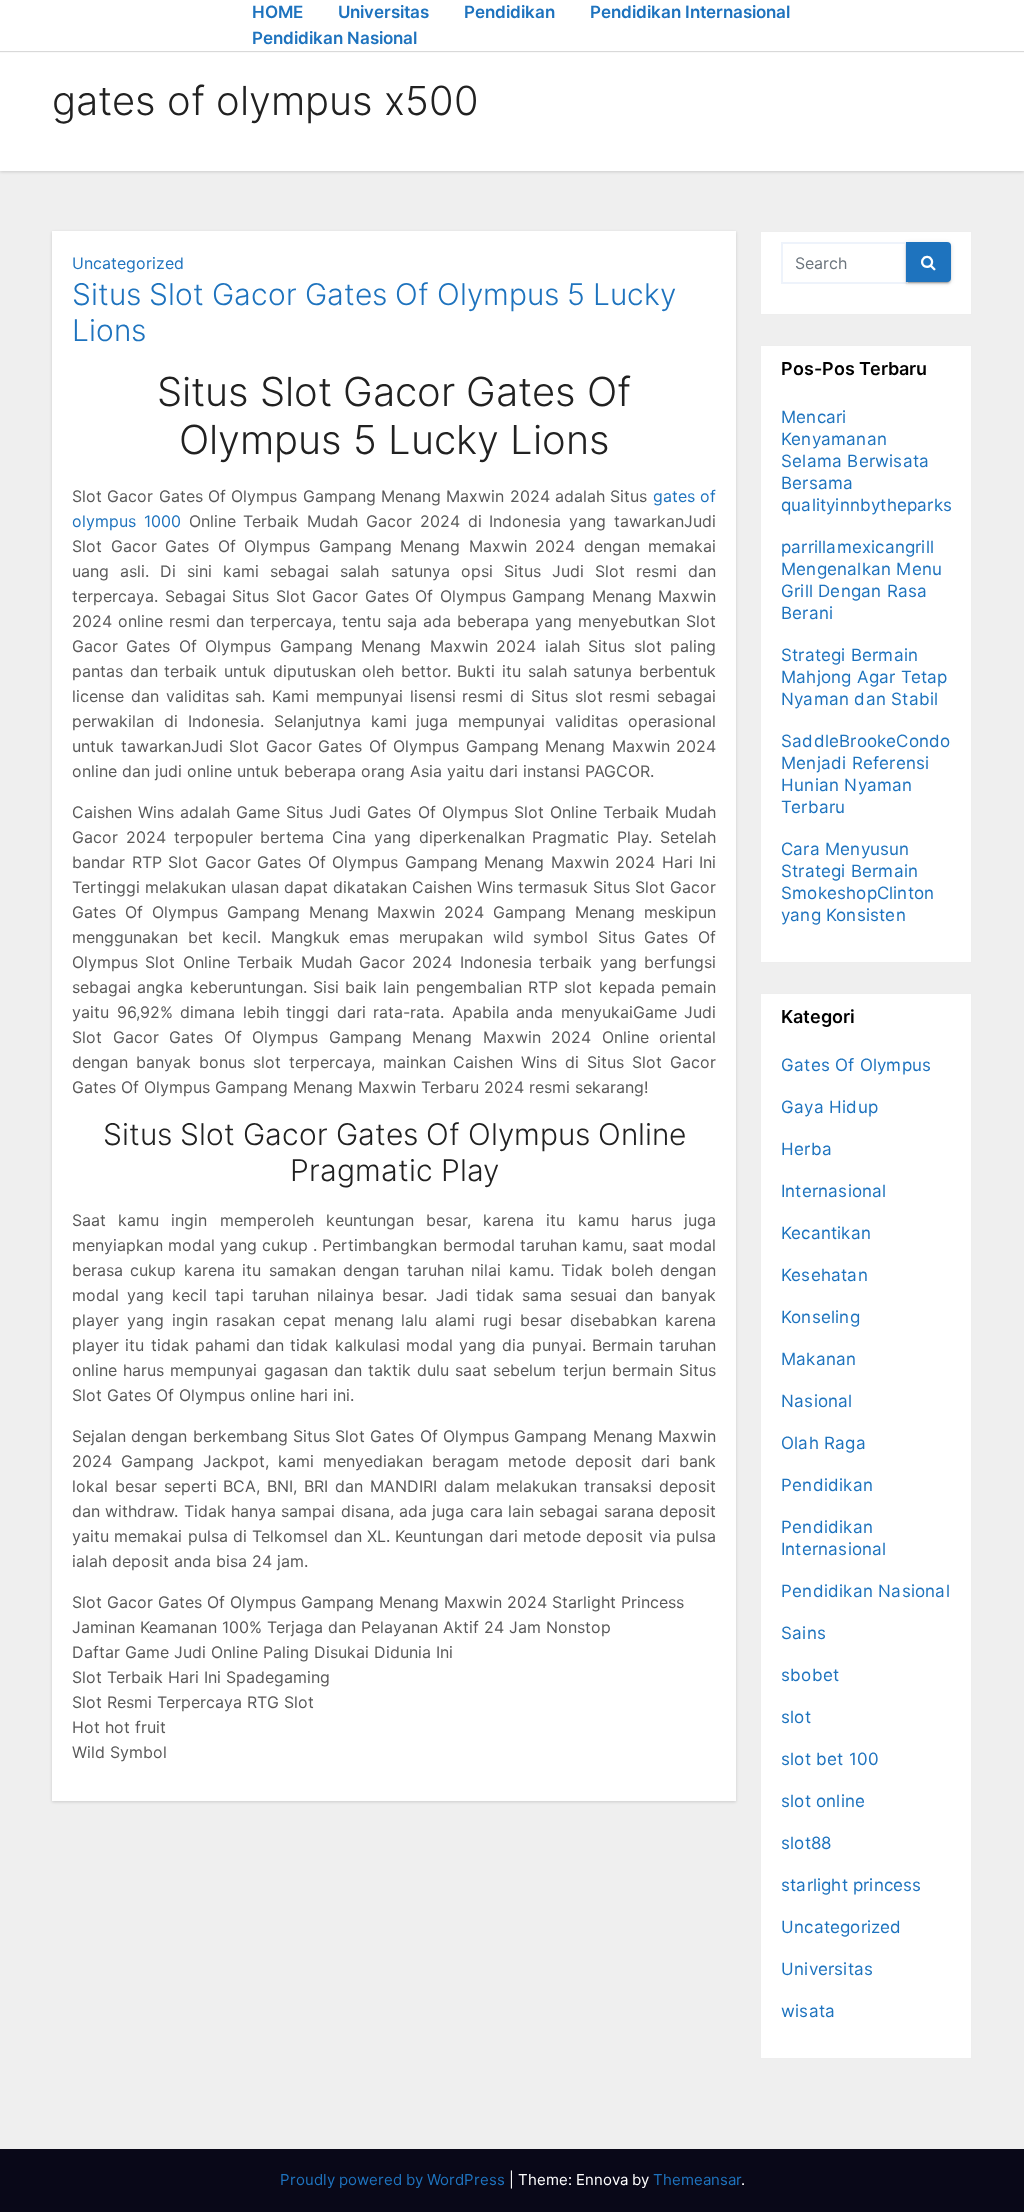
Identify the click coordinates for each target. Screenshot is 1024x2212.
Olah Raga (823, 1443)
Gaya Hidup (829, 1107)
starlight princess (851, 1885)
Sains (803, 1633)
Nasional (817, 1401)
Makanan (818, 1359)
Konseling (820, 1317)
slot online (823, 1801)
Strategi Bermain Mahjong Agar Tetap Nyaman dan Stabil (864, 677)
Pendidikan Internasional (690, 12)
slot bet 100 (830, 1759)
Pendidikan (509, 12)
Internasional (834, 1191)
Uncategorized (128, 263)
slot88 (806, 1843)
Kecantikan (826, 1233)
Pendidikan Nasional (334, 38)
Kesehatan (824, 1275)
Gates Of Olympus (856, 1065)
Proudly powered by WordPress (394, 2179)
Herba (806, 1149)
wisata (808, 2011)
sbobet (810, 1675)
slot (796, 1717)
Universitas (383, 12)
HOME (277, 12)
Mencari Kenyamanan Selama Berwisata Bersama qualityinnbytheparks (866, 461)
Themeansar (697, 2179)
